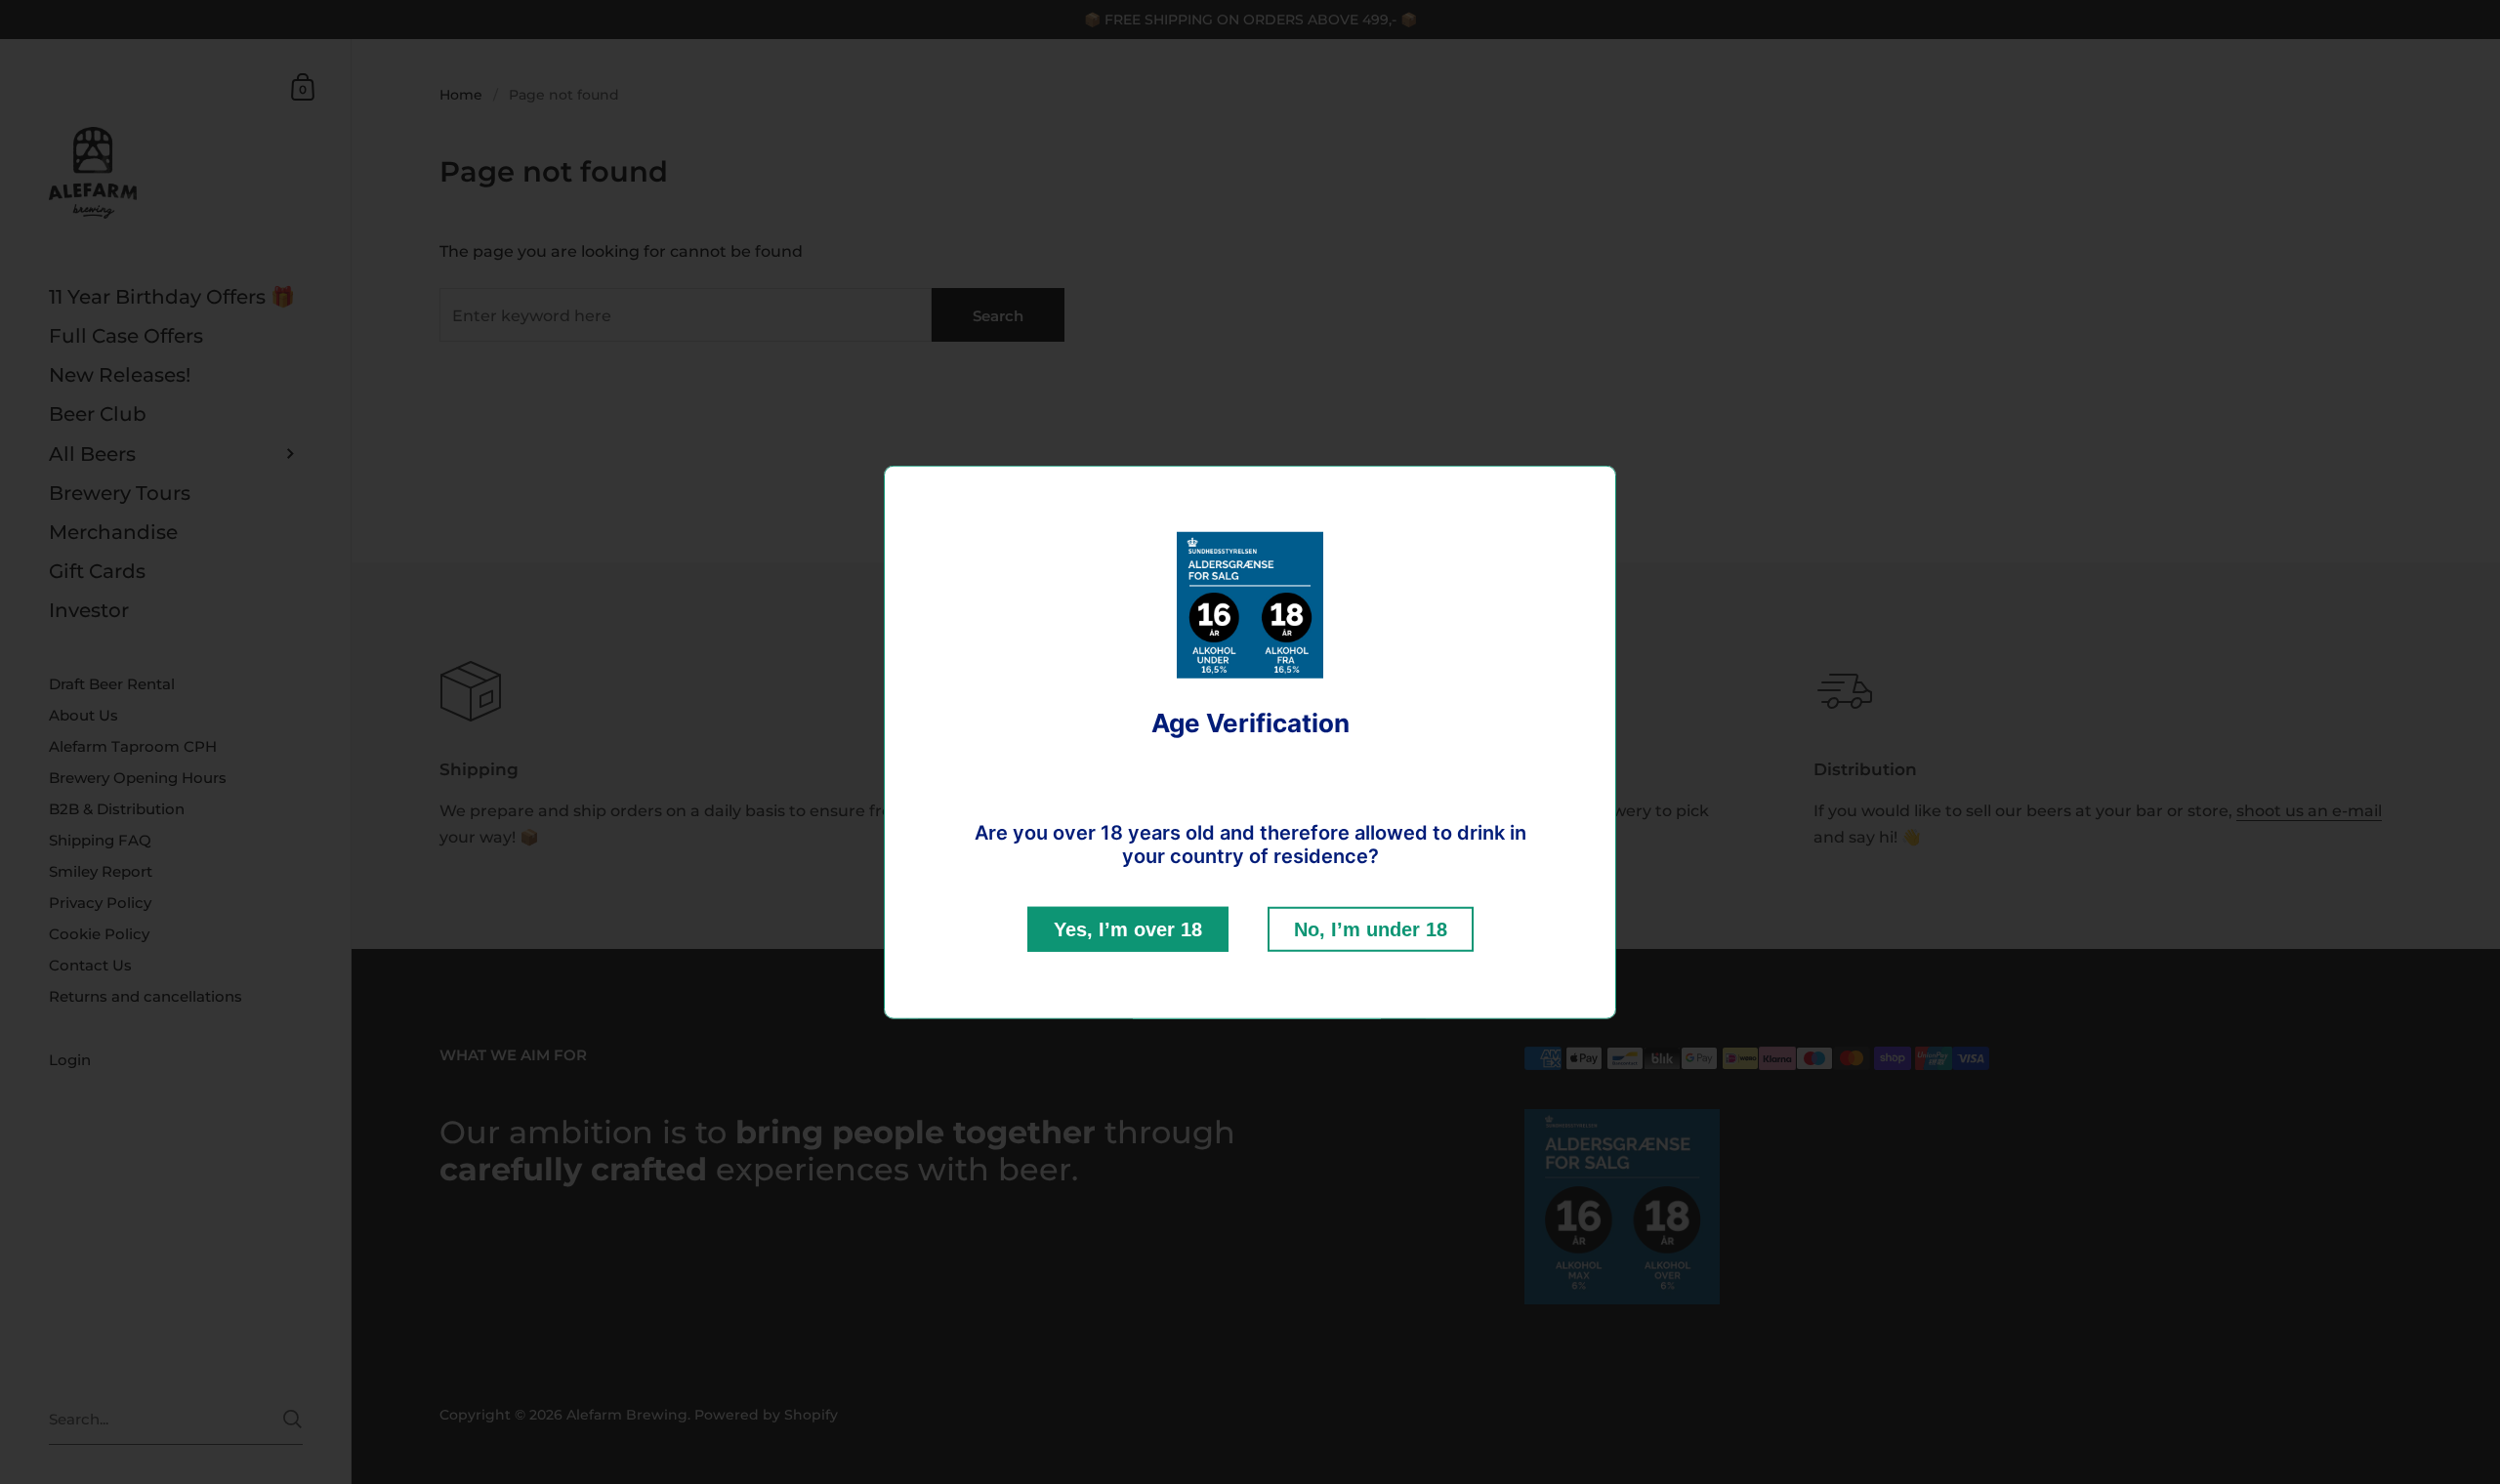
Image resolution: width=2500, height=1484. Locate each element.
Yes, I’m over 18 (1128, 928)
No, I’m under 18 (1371, 928)
